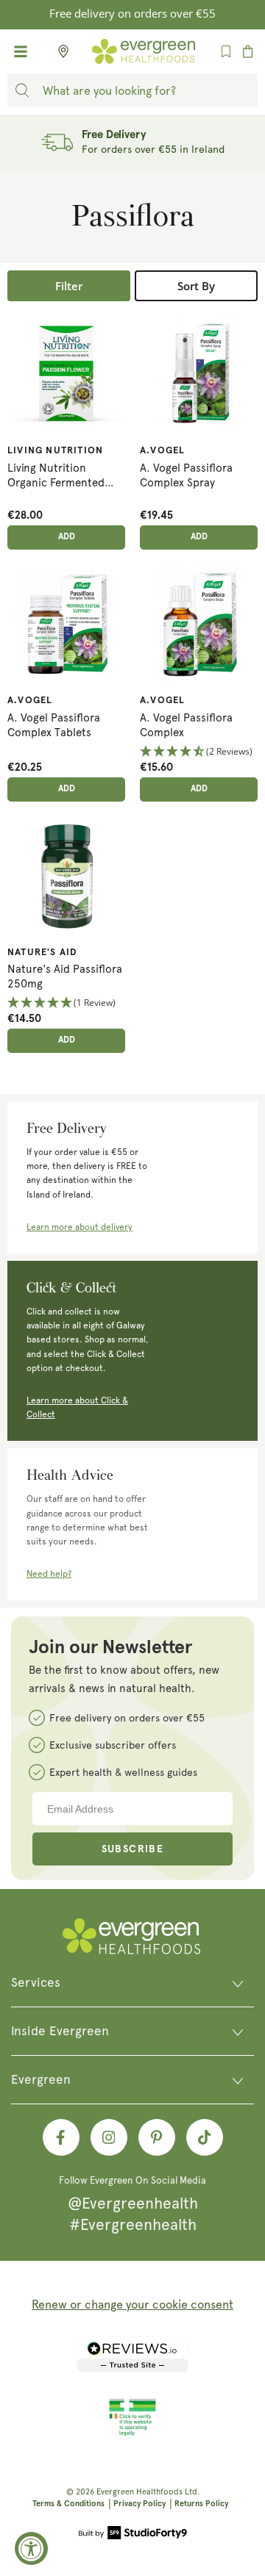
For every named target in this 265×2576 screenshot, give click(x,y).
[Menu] (21, 51)
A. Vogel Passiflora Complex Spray (186, 475)
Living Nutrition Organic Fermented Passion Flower (56, 477)
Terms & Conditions (68, 2504)
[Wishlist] (226, 51)
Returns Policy (201, 2504)
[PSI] (132, 2433)
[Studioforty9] (133, 2534)
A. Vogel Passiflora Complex (186, 725)
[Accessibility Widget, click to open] (31, 2548)
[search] (22, 90)
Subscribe (133, 1849)
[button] (199, 752)
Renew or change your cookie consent (132, 2305)
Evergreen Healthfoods (139, 2492)
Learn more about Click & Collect (77, 1407)
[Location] (59, 51)
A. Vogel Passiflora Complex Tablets (54, 725)
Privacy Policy (139, 2504)
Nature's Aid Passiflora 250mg (65, 976)
